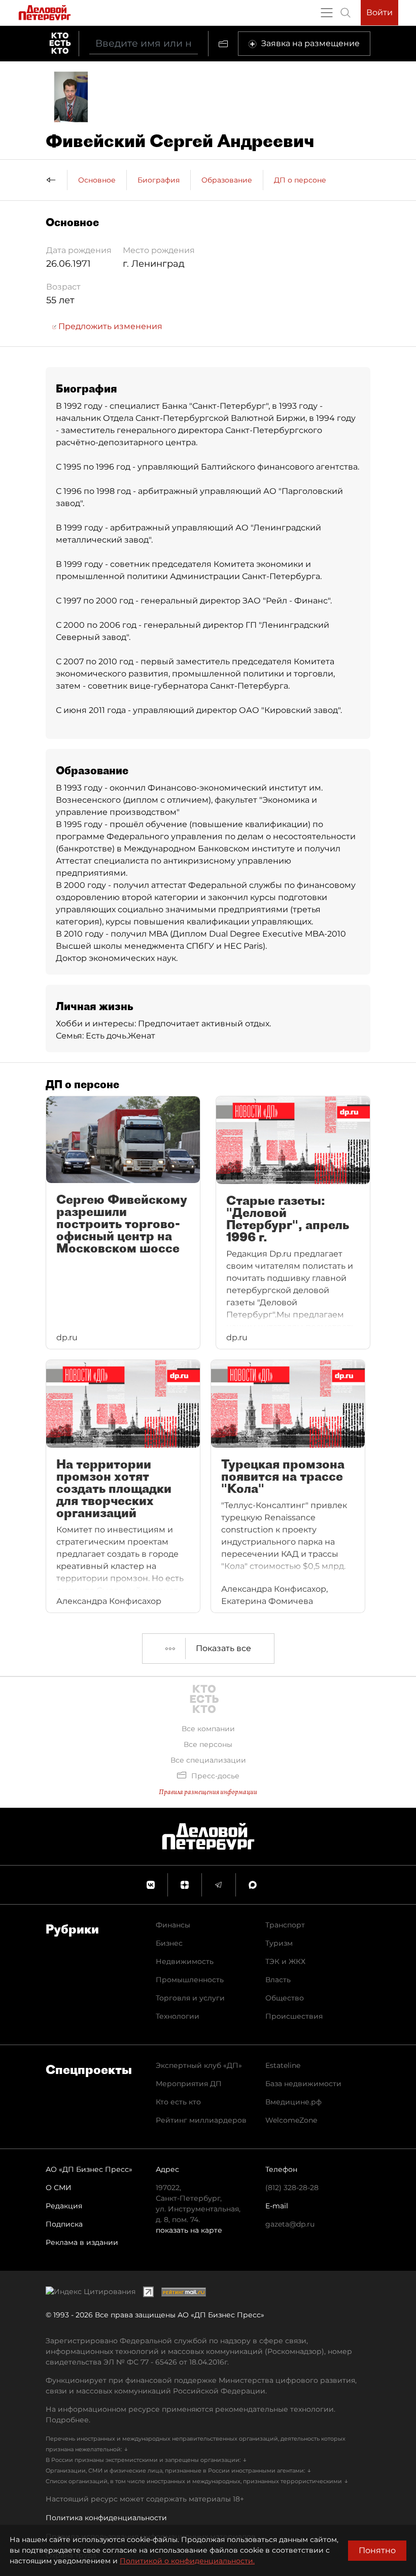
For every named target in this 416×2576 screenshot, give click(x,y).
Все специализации (208, 1760)
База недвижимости (303, 2084)
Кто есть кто (178, 2102)
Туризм (279, 1943)
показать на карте (189, 2230)
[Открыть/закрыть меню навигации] (327, 13)
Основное (97, 180)
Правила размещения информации (208, 1792)
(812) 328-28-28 (292, 2188)
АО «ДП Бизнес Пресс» (89, 2169)
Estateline (283, 2065)
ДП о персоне (300, 180)
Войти (379, 12)
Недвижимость (185, 1961)
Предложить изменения (109, 326)
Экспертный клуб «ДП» (199, 2065)
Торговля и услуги (190, 1998)
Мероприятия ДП (189, 2084)
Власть (278, 1980)
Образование (227, 180)
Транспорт (285, 1925)
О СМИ (59, 2188)
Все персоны (208, 1744)
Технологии (178, 2016)
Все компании (208, 1729)
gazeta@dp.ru (290, 2224)
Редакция (64, 2206)
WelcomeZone (291, 2120)
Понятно (377, 2550)
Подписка (64, 2224)
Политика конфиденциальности (106, 2518)
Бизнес (169, 1943)
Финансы (173, 1925)
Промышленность (190, 1980)
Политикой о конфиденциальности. (187, 2561)
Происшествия (294, 2016)
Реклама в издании (82, 2242)
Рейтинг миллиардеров (201, 2120)
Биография (159, 180)
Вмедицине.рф (293, 2102)
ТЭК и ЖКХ (285, 1961)
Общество (285, 1998)
